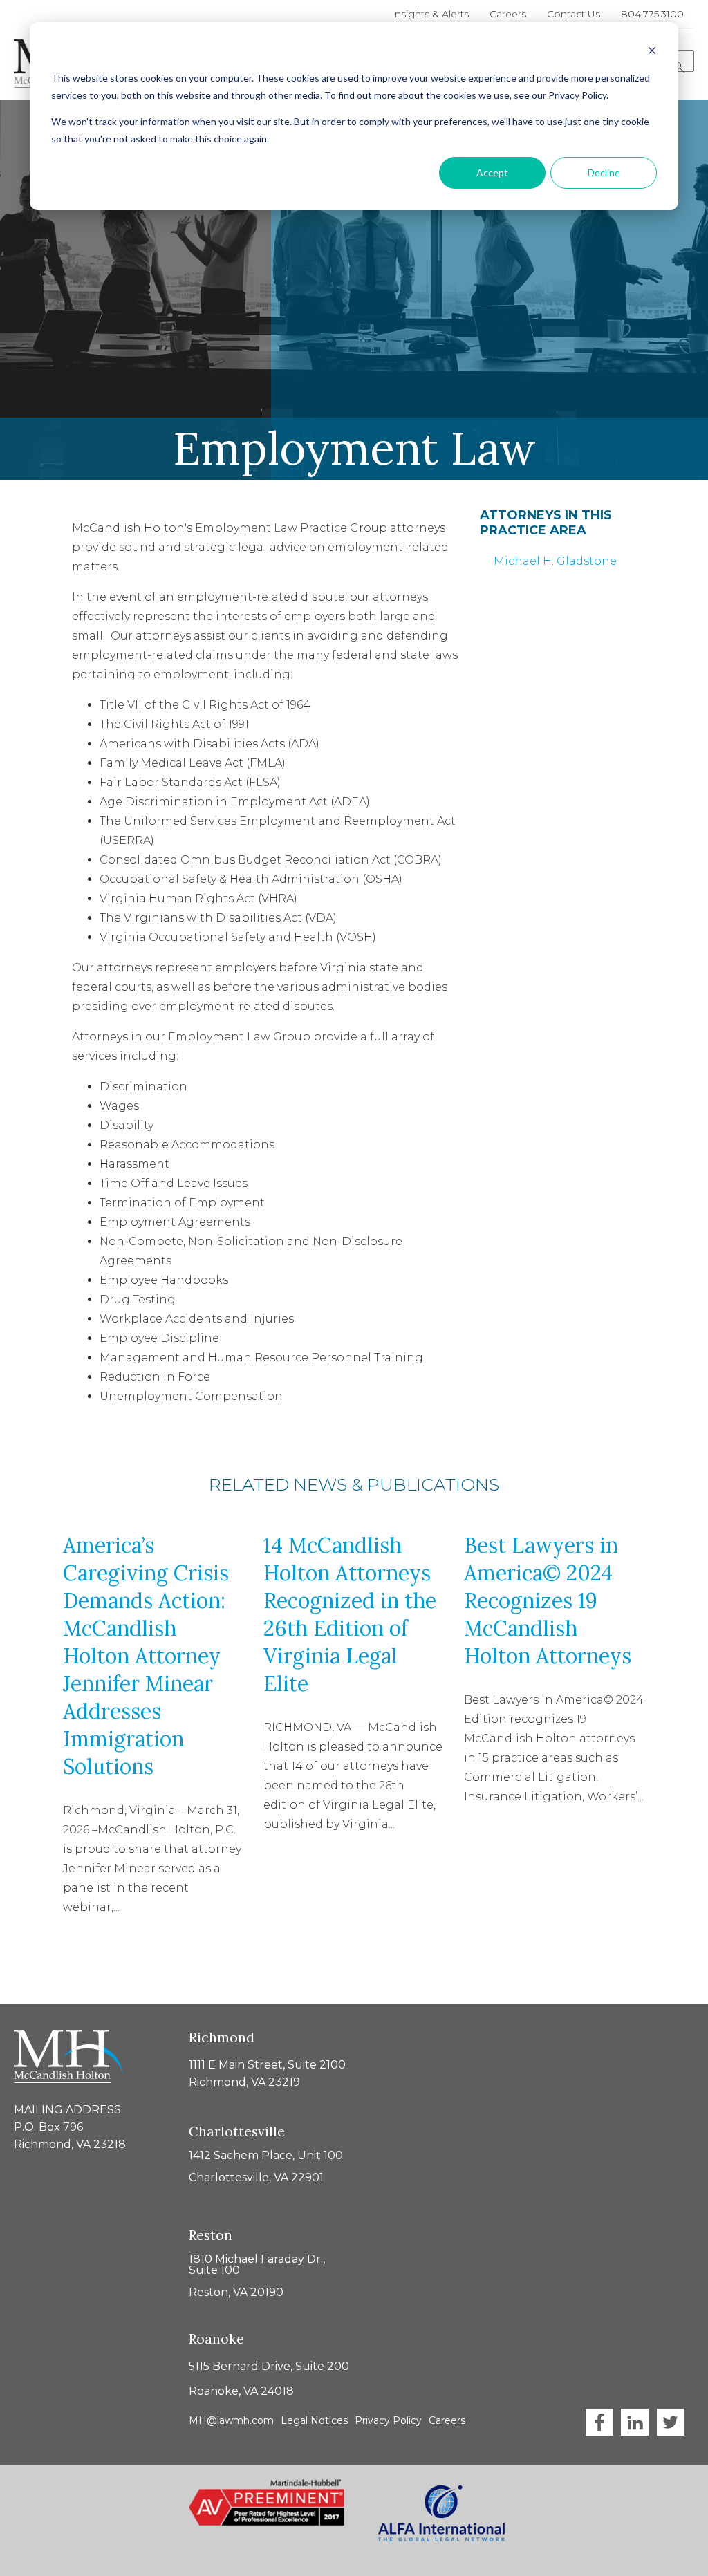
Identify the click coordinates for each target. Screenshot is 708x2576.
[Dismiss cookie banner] (652, 52)
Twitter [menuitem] (670, 2422)
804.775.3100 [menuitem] (652, 14)
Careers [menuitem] (508, 14)
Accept (492, 172)
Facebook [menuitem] (599, 2422)
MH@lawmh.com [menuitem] (231, 2420)
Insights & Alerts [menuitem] (430, 14)
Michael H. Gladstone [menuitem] (555, 561)
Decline (604, 172)
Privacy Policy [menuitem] (388, 2420)
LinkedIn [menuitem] (635, 2422)
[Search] (679, 67)
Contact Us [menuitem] (574, 14)
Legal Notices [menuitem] (314, 2420)
